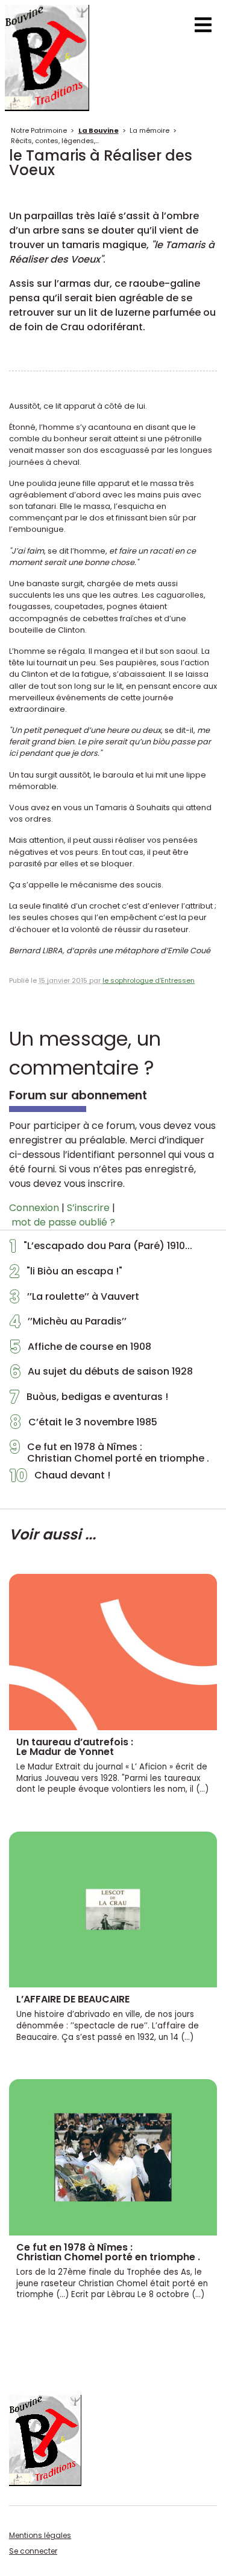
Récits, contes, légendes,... (55, 141)
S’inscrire (88, 1208)
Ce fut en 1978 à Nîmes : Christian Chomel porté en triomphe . (109, 1453)
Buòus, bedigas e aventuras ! (89, 1400)
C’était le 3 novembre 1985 (83, 1425)
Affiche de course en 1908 (80, 1350)
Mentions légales (40, 2535)
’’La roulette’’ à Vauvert (74, 1300)
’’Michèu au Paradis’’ (68, 1325)
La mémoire (149, 130)
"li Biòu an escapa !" (66, 1274)
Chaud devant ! (60, 1478)
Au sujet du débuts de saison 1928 (101, 1375)
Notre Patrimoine (39, 130)
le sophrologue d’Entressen (149, 980)
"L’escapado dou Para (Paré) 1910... (101, 1249)
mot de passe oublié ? (63, 1222)
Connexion (34, 1208)
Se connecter (33, 2551)
